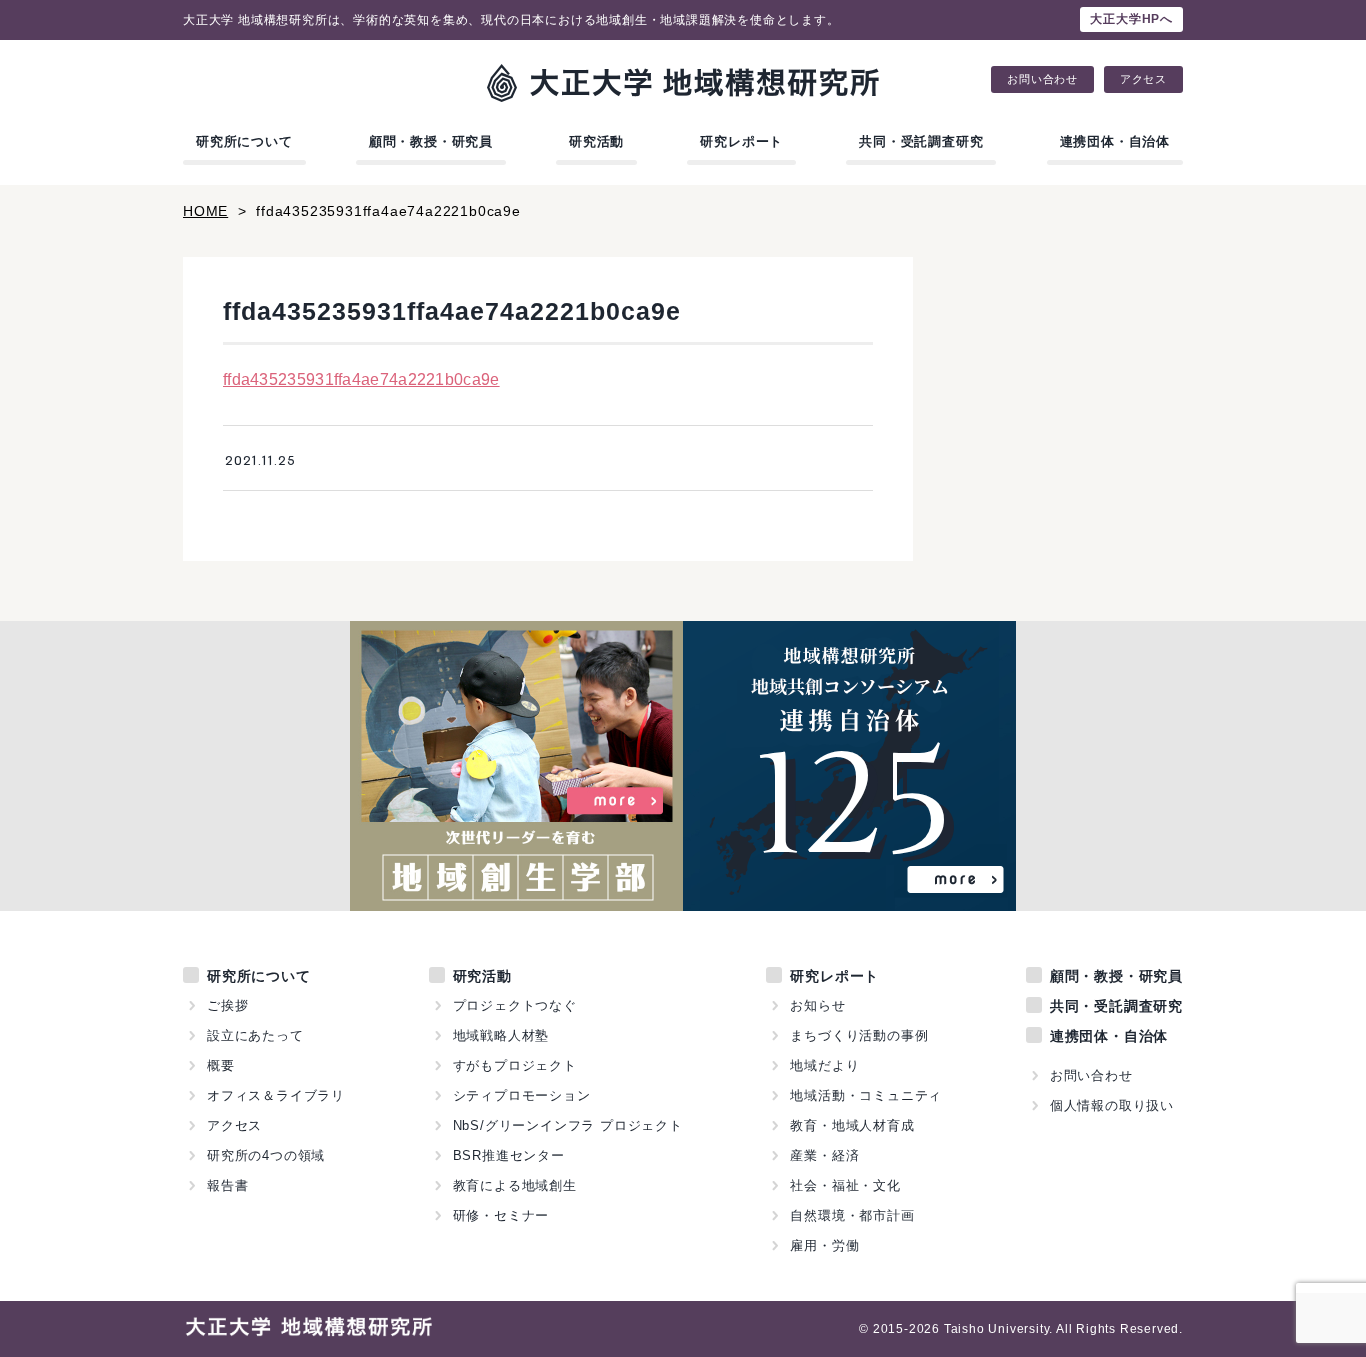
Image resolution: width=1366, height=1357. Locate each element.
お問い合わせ (1042, 79)
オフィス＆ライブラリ (276, 1095)
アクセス (1143, 79)
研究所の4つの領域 (266, 1155)
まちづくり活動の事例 (859, 1035)
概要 (221, 1065)
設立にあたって (255, 1035)
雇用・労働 (824, 1245)
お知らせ (817, 1005)
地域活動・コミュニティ (866, 1095)
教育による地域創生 (515, 1185)
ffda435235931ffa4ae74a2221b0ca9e (361, 379)
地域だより (824, 1065)
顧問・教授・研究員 (431, 141)
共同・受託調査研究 (921, 141)
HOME (205, 211)
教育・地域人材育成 (852, 1125)
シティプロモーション (522, 1095)
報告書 (227, 1185)
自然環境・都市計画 (852, 1215)
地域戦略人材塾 (501, 1035)
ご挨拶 (227, 1005)
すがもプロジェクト (515, 1065)
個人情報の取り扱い (1112, 1105)
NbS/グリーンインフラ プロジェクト (568, 1125)
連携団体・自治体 (1115, 141)
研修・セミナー (501, 1215)
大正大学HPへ (1131, 19)
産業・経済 (824, 1155)
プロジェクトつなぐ (515, 1005)
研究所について (244, 141)
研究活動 (596, 141)
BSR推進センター (509, 1155)
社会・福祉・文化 (845, 1185)
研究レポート (741, 141)
